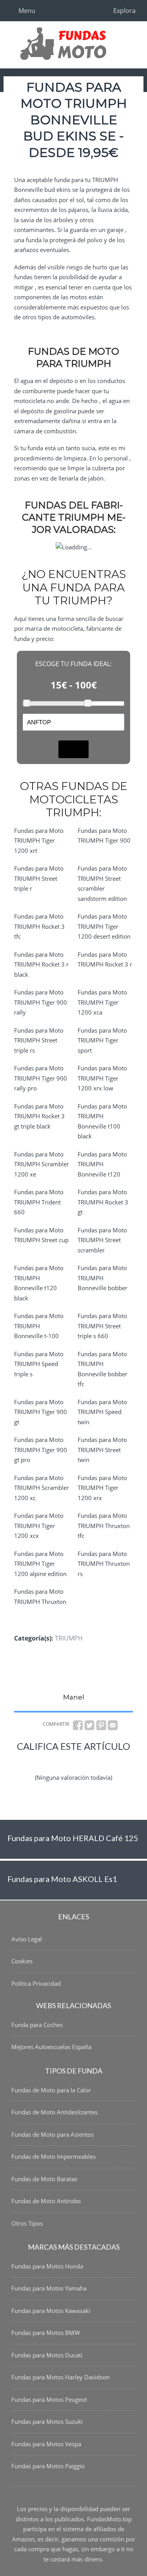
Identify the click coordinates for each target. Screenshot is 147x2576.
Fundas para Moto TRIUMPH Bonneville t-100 (39, 1326)
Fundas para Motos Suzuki (47, 2421)
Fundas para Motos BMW (46, 2333)
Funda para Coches (37, 2025)
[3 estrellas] (74, 1761)
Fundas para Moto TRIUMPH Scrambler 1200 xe (42, 1164)
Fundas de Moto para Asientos (53, 2134)
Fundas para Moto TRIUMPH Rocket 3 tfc (39, 926)
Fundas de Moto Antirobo (46, 2201)
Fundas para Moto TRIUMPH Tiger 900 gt (41, 1412)
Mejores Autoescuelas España (51, 2047)
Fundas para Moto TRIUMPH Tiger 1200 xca (102, 1002)
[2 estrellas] (55, 1761)
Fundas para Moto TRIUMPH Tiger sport (102, 1040)
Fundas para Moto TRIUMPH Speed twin (102, 1412)
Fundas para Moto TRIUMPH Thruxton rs (104, 1564)
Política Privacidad (36, 1983)
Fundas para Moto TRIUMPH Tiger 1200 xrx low (102, 1078)
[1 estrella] (36, 1761)
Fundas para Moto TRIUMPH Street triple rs (39, 1040)
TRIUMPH (69, 1638)
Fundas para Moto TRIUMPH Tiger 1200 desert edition (104, 926)
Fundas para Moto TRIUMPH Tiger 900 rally (41, 1002)
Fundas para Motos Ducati (47, 2355)
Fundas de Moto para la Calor (51, 2090)
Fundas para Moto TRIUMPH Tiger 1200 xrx (102, 1488)
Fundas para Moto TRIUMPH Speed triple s (39, 1364)
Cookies (22, 1961)
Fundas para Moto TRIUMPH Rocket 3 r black (41, 964)
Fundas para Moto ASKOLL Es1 (62, 1879)
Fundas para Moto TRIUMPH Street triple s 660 (102, 1326)
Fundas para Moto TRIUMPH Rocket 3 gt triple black (39, 1116)
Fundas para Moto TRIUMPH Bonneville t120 (102, 1164)
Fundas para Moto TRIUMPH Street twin (102, 1450)
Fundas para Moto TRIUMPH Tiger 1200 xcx (39, 1526)
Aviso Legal (27, 1939)
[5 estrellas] (111, 1761)
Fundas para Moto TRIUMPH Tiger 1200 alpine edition (40, 1564)
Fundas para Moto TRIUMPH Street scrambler (102, 1240)
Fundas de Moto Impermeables (54, 2156)
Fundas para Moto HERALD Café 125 (73, 1838)
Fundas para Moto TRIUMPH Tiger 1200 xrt (39, 841)
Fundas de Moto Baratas (44, 2179)
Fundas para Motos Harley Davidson (61, 2377)
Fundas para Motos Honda (47, 2266)
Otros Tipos (27, 2223)
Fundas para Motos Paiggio (48, 2466)
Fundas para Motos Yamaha (49, 2288)
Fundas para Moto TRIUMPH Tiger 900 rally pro (41, 1078)
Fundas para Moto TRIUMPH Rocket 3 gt (103, 1202)
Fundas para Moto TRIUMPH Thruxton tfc (104, 1526)
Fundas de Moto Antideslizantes (54, 2112)
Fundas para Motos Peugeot (49, 2399)
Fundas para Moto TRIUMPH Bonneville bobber (103, 1278)
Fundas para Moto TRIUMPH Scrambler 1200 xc (42, 1488)
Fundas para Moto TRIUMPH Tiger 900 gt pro (41, 1450)
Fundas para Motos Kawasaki (51, 2311)
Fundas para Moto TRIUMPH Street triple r (39, 878)
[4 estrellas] (93, 1761)
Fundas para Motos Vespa (46, 2444)
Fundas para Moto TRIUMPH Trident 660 (39, 1202)
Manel (74, 1697)
